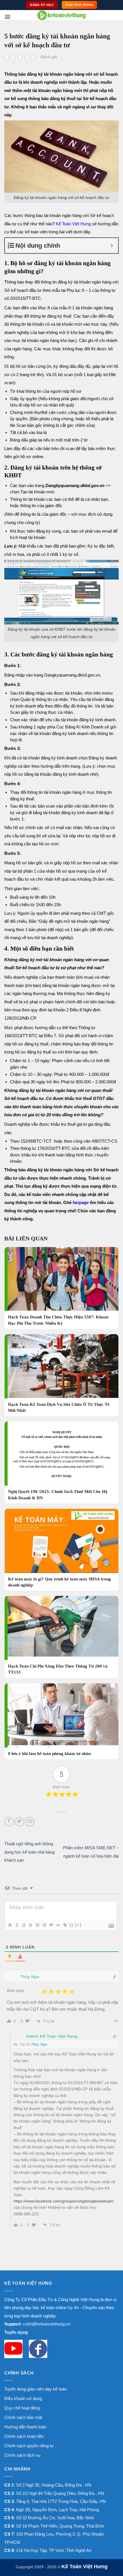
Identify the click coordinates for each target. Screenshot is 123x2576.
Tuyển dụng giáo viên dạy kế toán (35, 2389)
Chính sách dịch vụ (22, 2455)
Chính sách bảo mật (23, 2417)
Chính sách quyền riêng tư (29, 2446)
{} (72, 1925)
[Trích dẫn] (51, 1925)
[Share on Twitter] (19, 1822)
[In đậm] (10, 1925)
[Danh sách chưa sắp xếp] (44, 1925)
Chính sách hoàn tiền (24, 2436)
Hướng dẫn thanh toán (25, 2427)
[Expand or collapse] (112, 246)
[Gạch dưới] (23, 1925)
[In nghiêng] (17, 1925)
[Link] (65, 1925)
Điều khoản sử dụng (23, 2398)
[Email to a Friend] (30, 1822)
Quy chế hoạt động (22, 2408)
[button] (8, 17)
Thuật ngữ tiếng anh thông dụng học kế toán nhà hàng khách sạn (29, 1852)
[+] (78, 1925)
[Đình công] (30, 1925)
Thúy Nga (39, 2044)
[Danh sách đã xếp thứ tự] (37, 1925)
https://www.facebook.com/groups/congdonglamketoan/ (64, 2201)
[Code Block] (58, 1925)
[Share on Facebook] (9, 1822)
